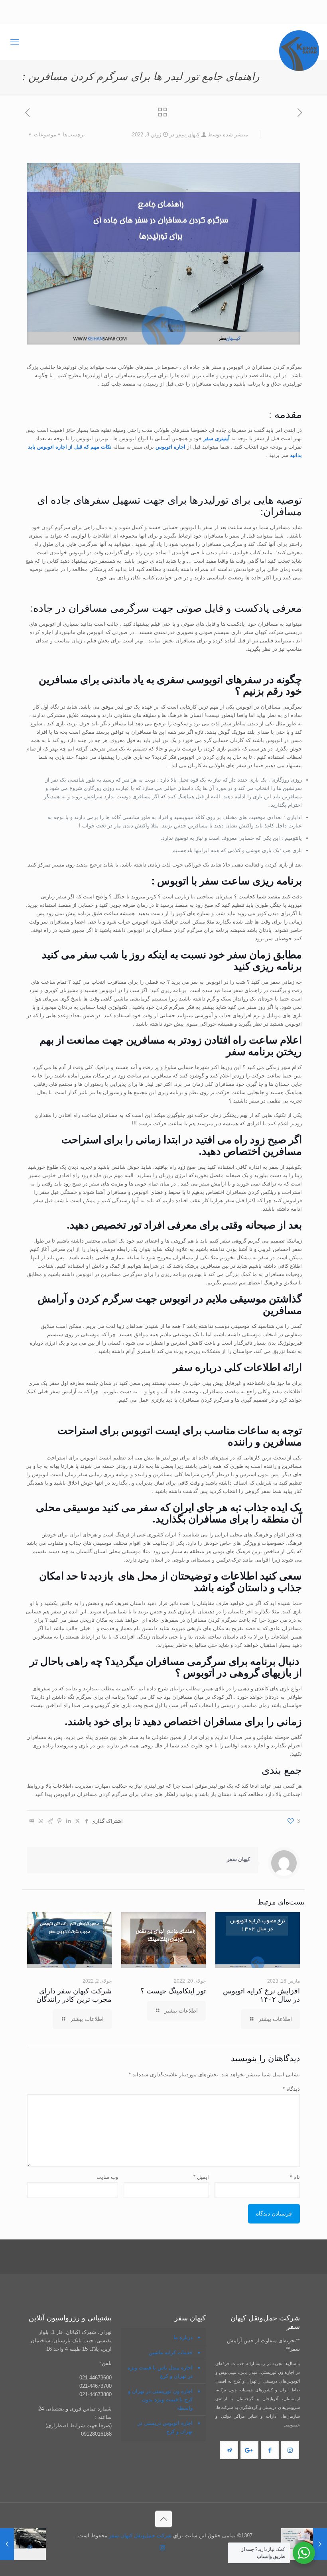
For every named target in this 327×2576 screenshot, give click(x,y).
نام (295, 2177)
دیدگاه (291, 2089)
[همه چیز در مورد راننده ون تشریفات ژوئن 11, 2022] (7, 2544)
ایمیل (201, 2177)
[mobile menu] (15, 42)
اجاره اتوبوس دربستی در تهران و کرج (165, 2427)
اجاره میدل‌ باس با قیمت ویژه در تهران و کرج (160, 2372)
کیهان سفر (188, 135)
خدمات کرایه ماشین (171, 2352)
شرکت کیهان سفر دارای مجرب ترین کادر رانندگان (74, 1995)
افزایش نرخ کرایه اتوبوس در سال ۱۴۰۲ (261, 1995)
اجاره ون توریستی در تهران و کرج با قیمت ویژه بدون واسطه (160, 2400)
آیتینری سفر (217, 438)
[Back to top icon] (163, 2519)
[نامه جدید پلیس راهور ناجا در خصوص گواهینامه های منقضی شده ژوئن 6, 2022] (320, 2544)
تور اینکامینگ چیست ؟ (173, 1991)
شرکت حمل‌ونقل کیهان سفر (140, 2536)
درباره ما (183, 2337)
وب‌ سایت (107, 2177)
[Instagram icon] (163, 2547)
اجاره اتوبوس (170, 447)
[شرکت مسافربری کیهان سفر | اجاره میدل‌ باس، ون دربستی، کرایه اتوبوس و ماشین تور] (299, 51)
